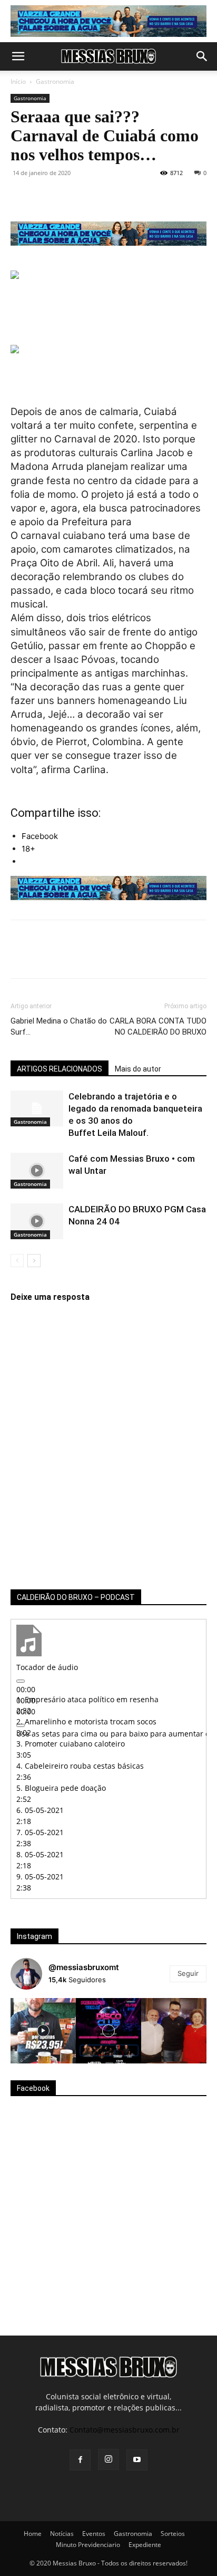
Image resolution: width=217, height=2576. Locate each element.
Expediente (145, 2545)
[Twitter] (45, 197)
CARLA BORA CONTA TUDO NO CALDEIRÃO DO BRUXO (158, 1026)
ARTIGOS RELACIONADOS (60, 1069)
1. (87, 1699)
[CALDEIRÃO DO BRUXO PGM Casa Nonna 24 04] (37, 1222)
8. (40, 1854)
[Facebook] (21, 197)
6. (40, 1810)
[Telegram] (142, 197)
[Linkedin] (118, 197)
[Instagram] (108, 2459)
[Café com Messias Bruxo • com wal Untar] (37, 1171)
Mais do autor (138, 1069)
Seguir (188, 1973)
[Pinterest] (70, 197)
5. (61, 1788)
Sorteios (173, 2534)
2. (86, 1721)
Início (18, 81)
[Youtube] (137, 2460)
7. (40, 1832)
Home (33, 2534)
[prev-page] (17, 1261)
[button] (18, 56)
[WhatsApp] (94, 197)
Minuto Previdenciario (88, 2545)
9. (40, 1876)
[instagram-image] (43, 2031)
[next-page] (34, 1261)
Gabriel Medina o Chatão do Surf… (59, 1026)
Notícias (62, 2534)
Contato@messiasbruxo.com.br (125, 2430)
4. (80, 1766)
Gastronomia (55, 81)
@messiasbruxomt (84, 1967)
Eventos (94, 2534)
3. (71, 1744)
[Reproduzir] (21, 1681)
